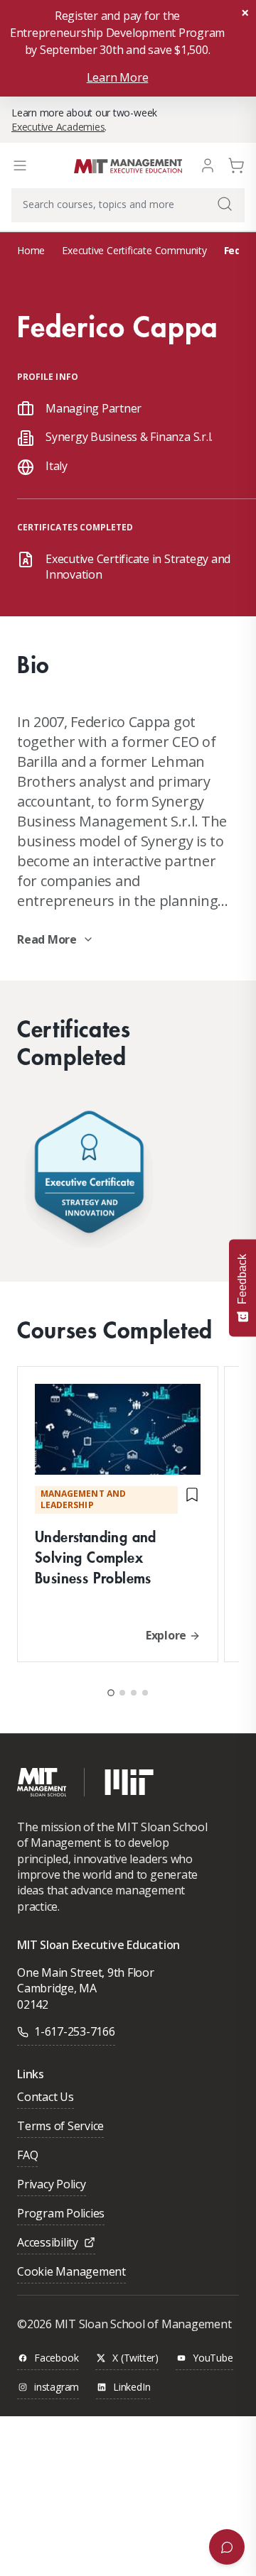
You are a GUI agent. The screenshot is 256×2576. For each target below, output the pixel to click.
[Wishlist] (192, 1500)
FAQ (27, 2156)
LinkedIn (132, 2387)
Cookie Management (71, 2272)
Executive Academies (58, 127)
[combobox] (128, 205)
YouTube (213, 2358)
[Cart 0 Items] (236, 164)
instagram (57, 2387)
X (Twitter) (135, 2358)
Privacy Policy (52, 2185)
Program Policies (61, 2214)
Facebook (56, 2358)
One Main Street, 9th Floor (86, 1972)
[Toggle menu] (20, 165)
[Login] (208, 164)
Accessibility (48, 2243)
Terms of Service (60, 2127)
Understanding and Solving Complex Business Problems (96, 1557)
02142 (33, 2004)
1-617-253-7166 (75, 2031)
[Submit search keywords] (225, 204)
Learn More (118, 77)
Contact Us (46, 2098)
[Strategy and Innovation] (89, 1175)
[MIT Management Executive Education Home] (128, 165)
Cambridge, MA (57, 1988)
